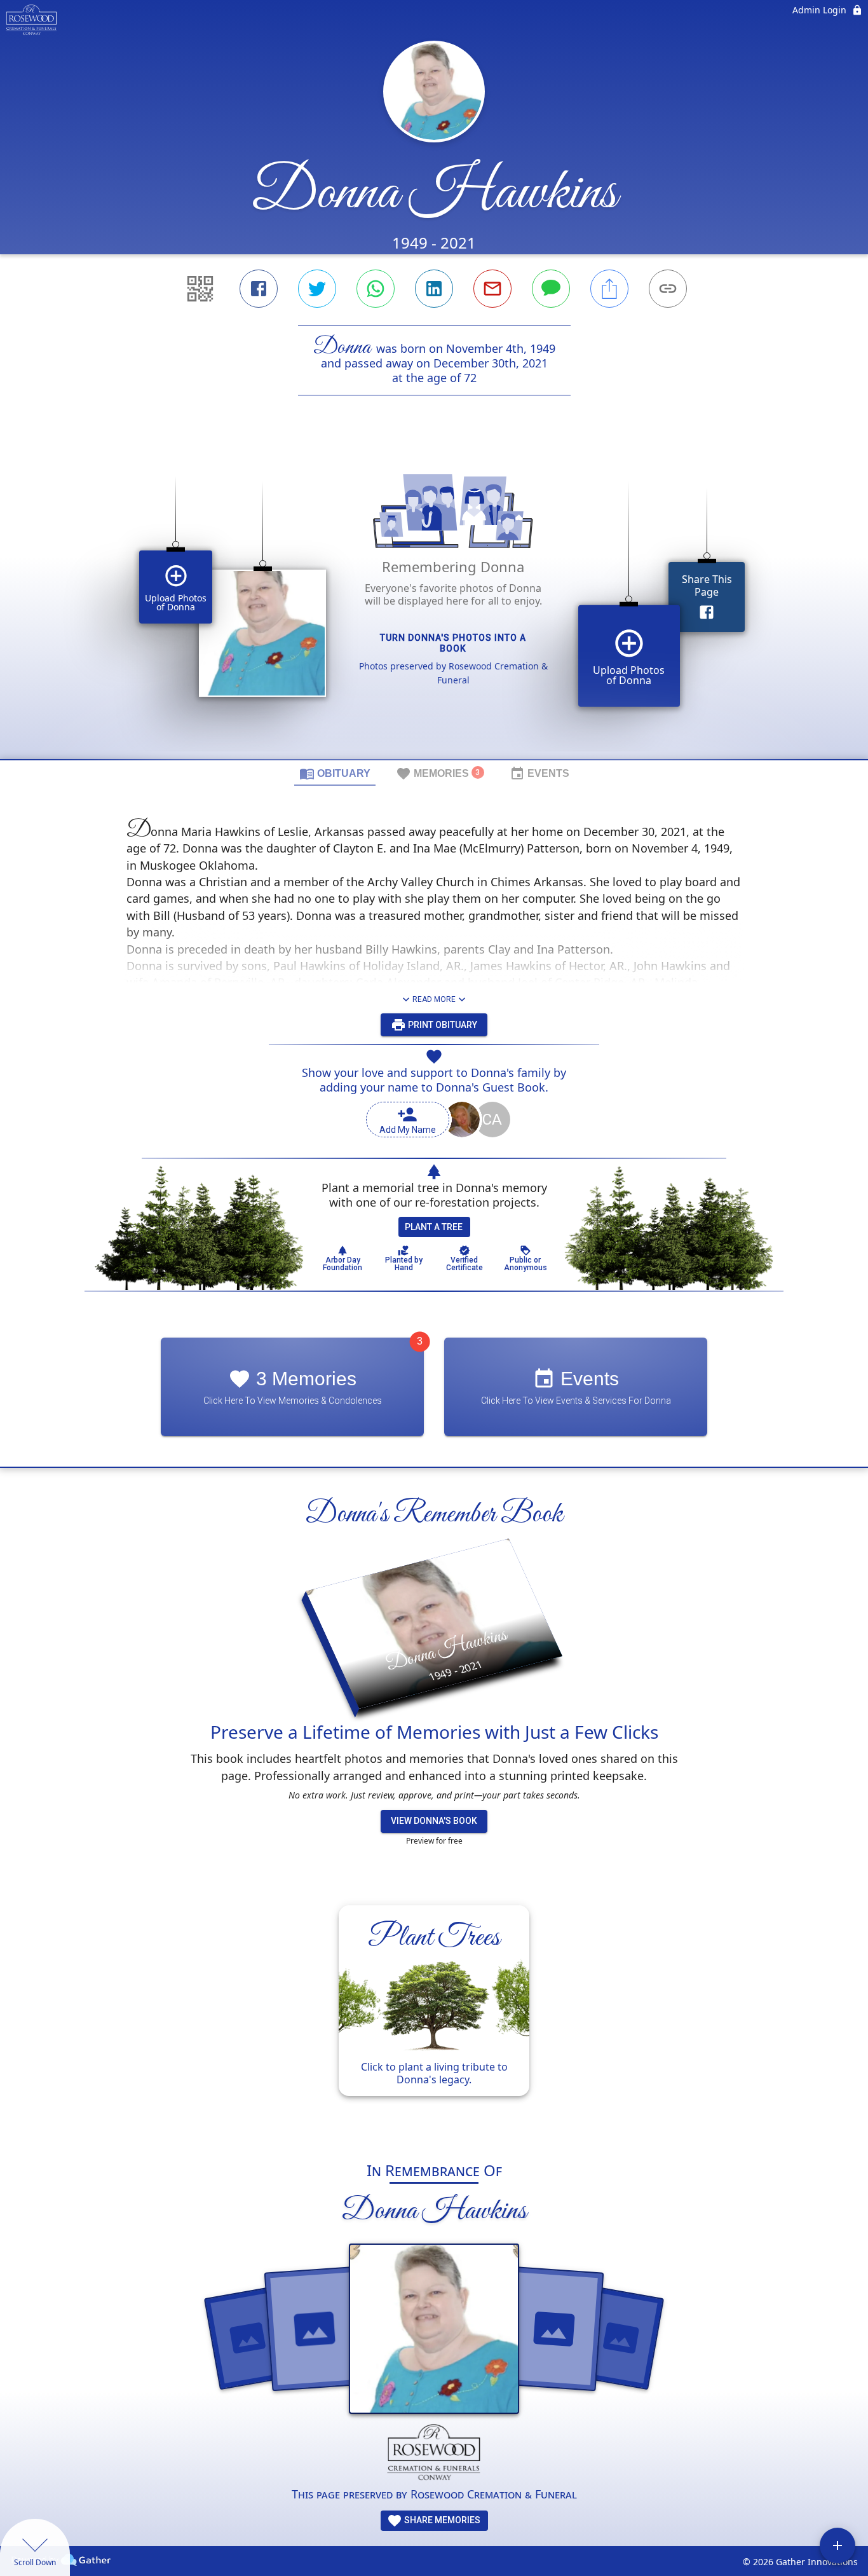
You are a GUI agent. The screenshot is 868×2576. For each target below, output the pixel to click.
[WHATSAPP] (376, 289)
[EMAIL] (492, 289)
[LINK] (668, 289)
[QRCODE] (200, 289)
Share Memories (441, 2520)
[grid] (434, 599)
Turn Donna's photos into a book (453, 643)
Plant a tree (434, 1227)
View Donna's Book (434, 1821)
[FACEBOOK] (259, 289)
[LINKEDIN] (434, 289)
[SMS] (551, 289)
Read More (434, 999)
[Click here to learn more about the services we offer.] (434, 2455)
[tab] (335, 773)
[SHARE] (609, 289)
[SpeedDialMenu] (837, 2545)
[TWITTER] (317, 289)
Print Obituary (442, 1025)
